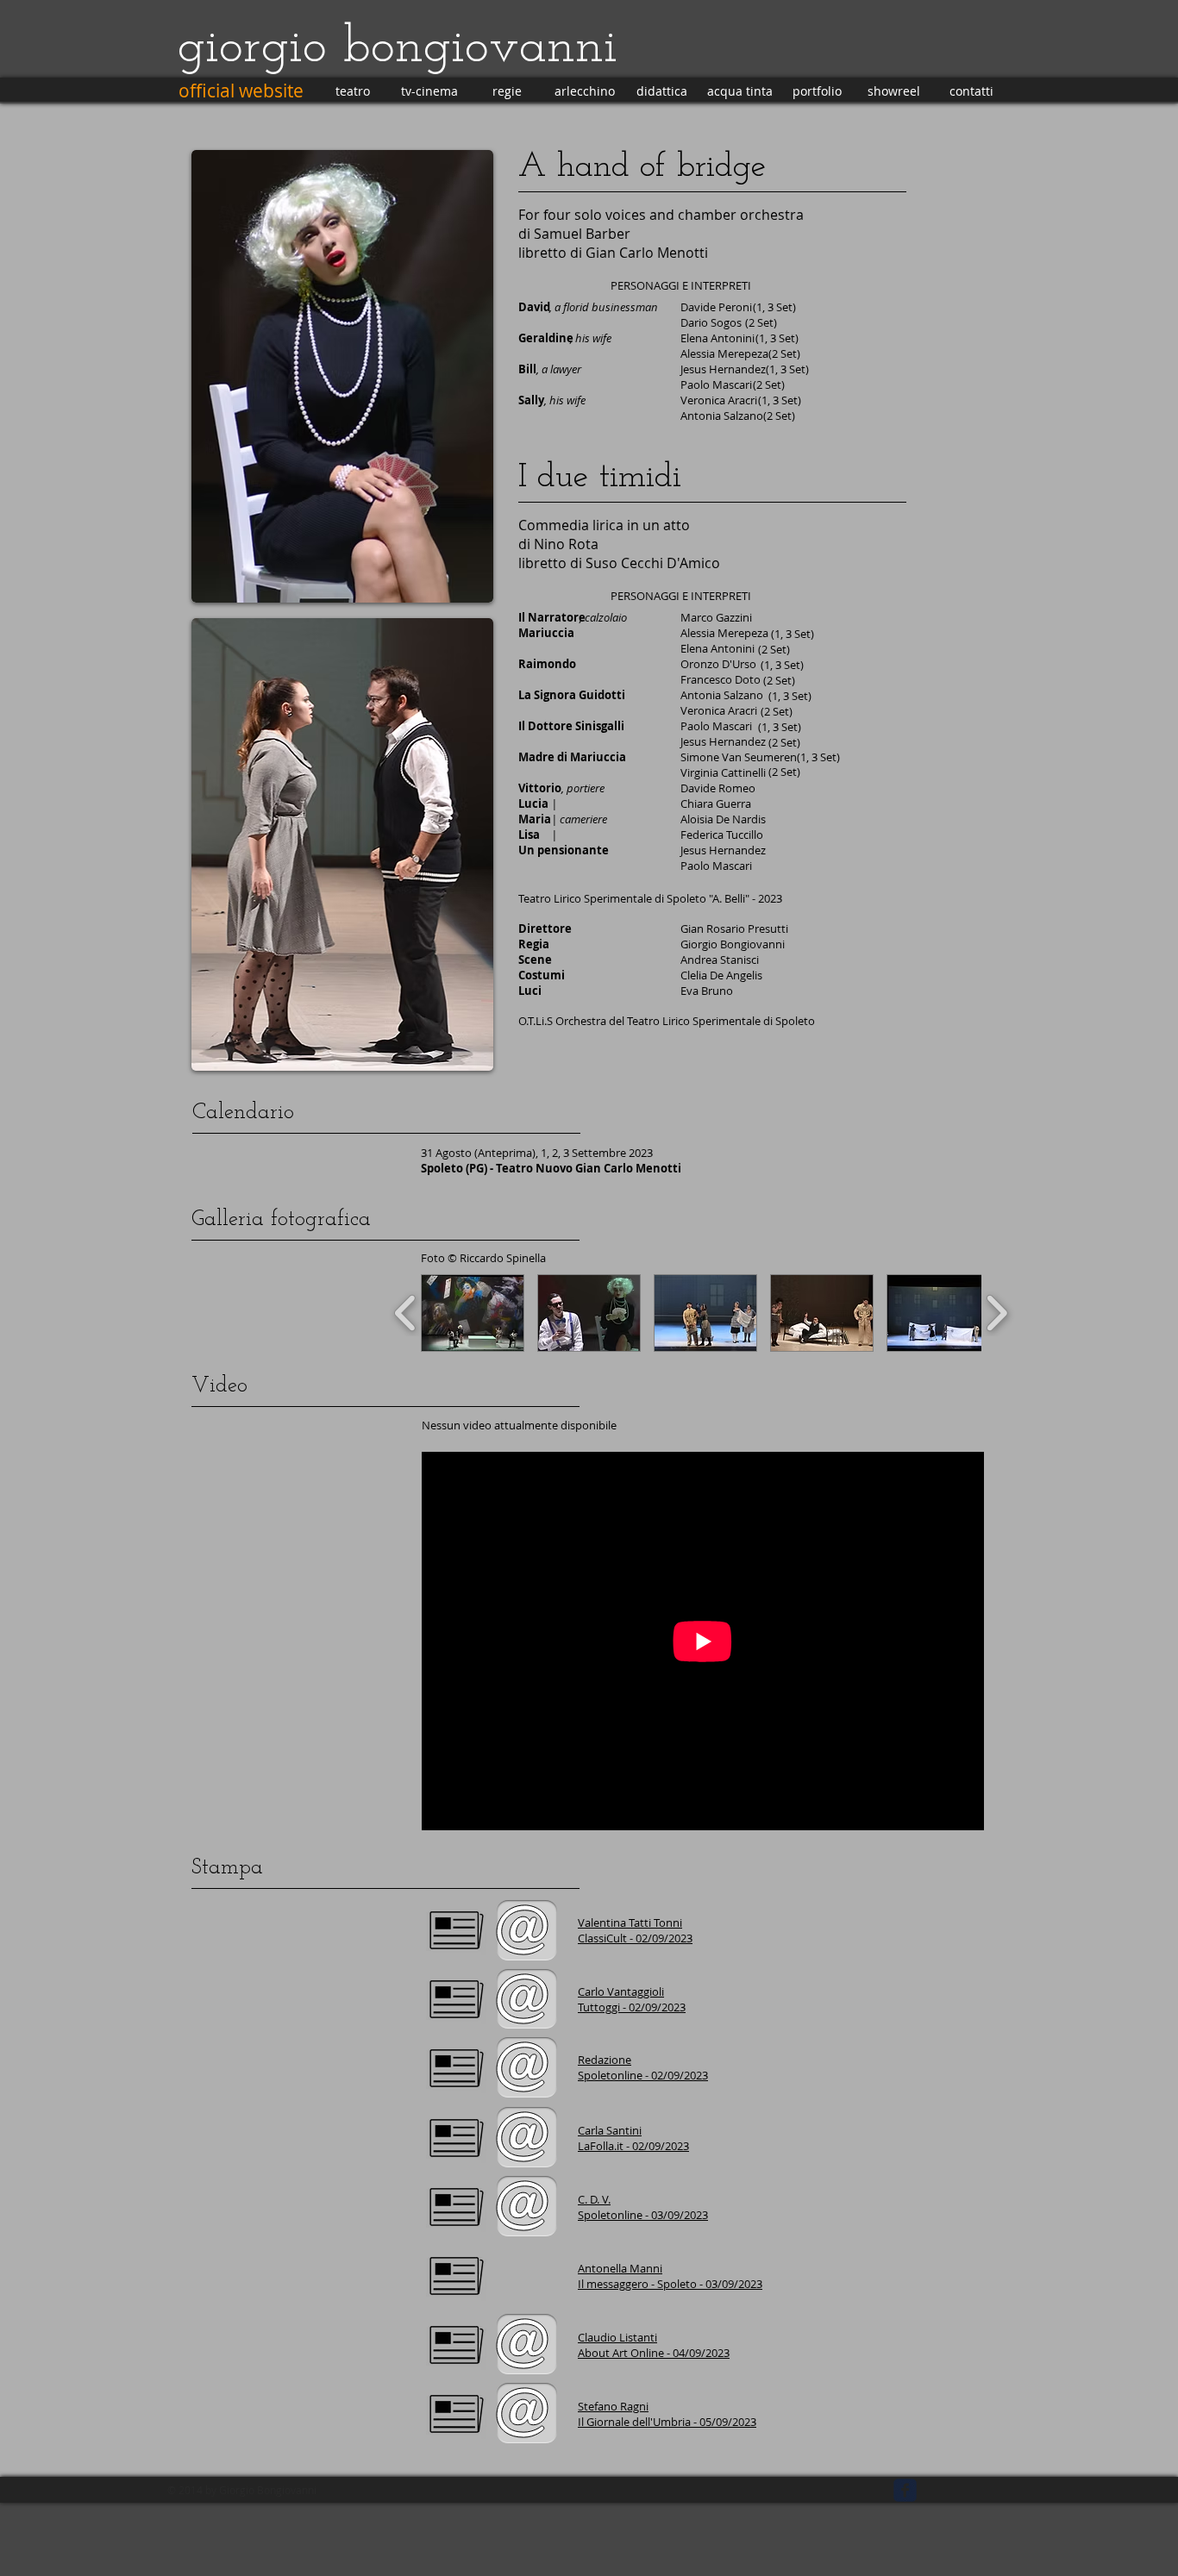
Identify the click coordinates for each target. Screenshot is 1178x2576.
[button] (473, 1313)
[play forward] (996, 1313)
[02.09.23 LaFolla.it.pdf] (456, 2141)
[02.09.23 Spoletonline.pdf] (456, 2071)
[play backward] (406, 1313)
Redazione (605, 2060)
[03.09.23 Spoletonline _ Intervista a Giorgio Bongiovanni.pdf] (456, 2210)
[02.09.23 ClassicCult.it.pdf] (456, 1933)
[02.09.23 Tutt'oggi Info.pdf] (456, 2002)
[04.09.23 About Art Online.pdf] (456, 2348)
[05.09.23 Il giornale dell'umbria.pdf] (456, 2417)
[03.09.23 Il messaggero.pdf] (456, 2279)
